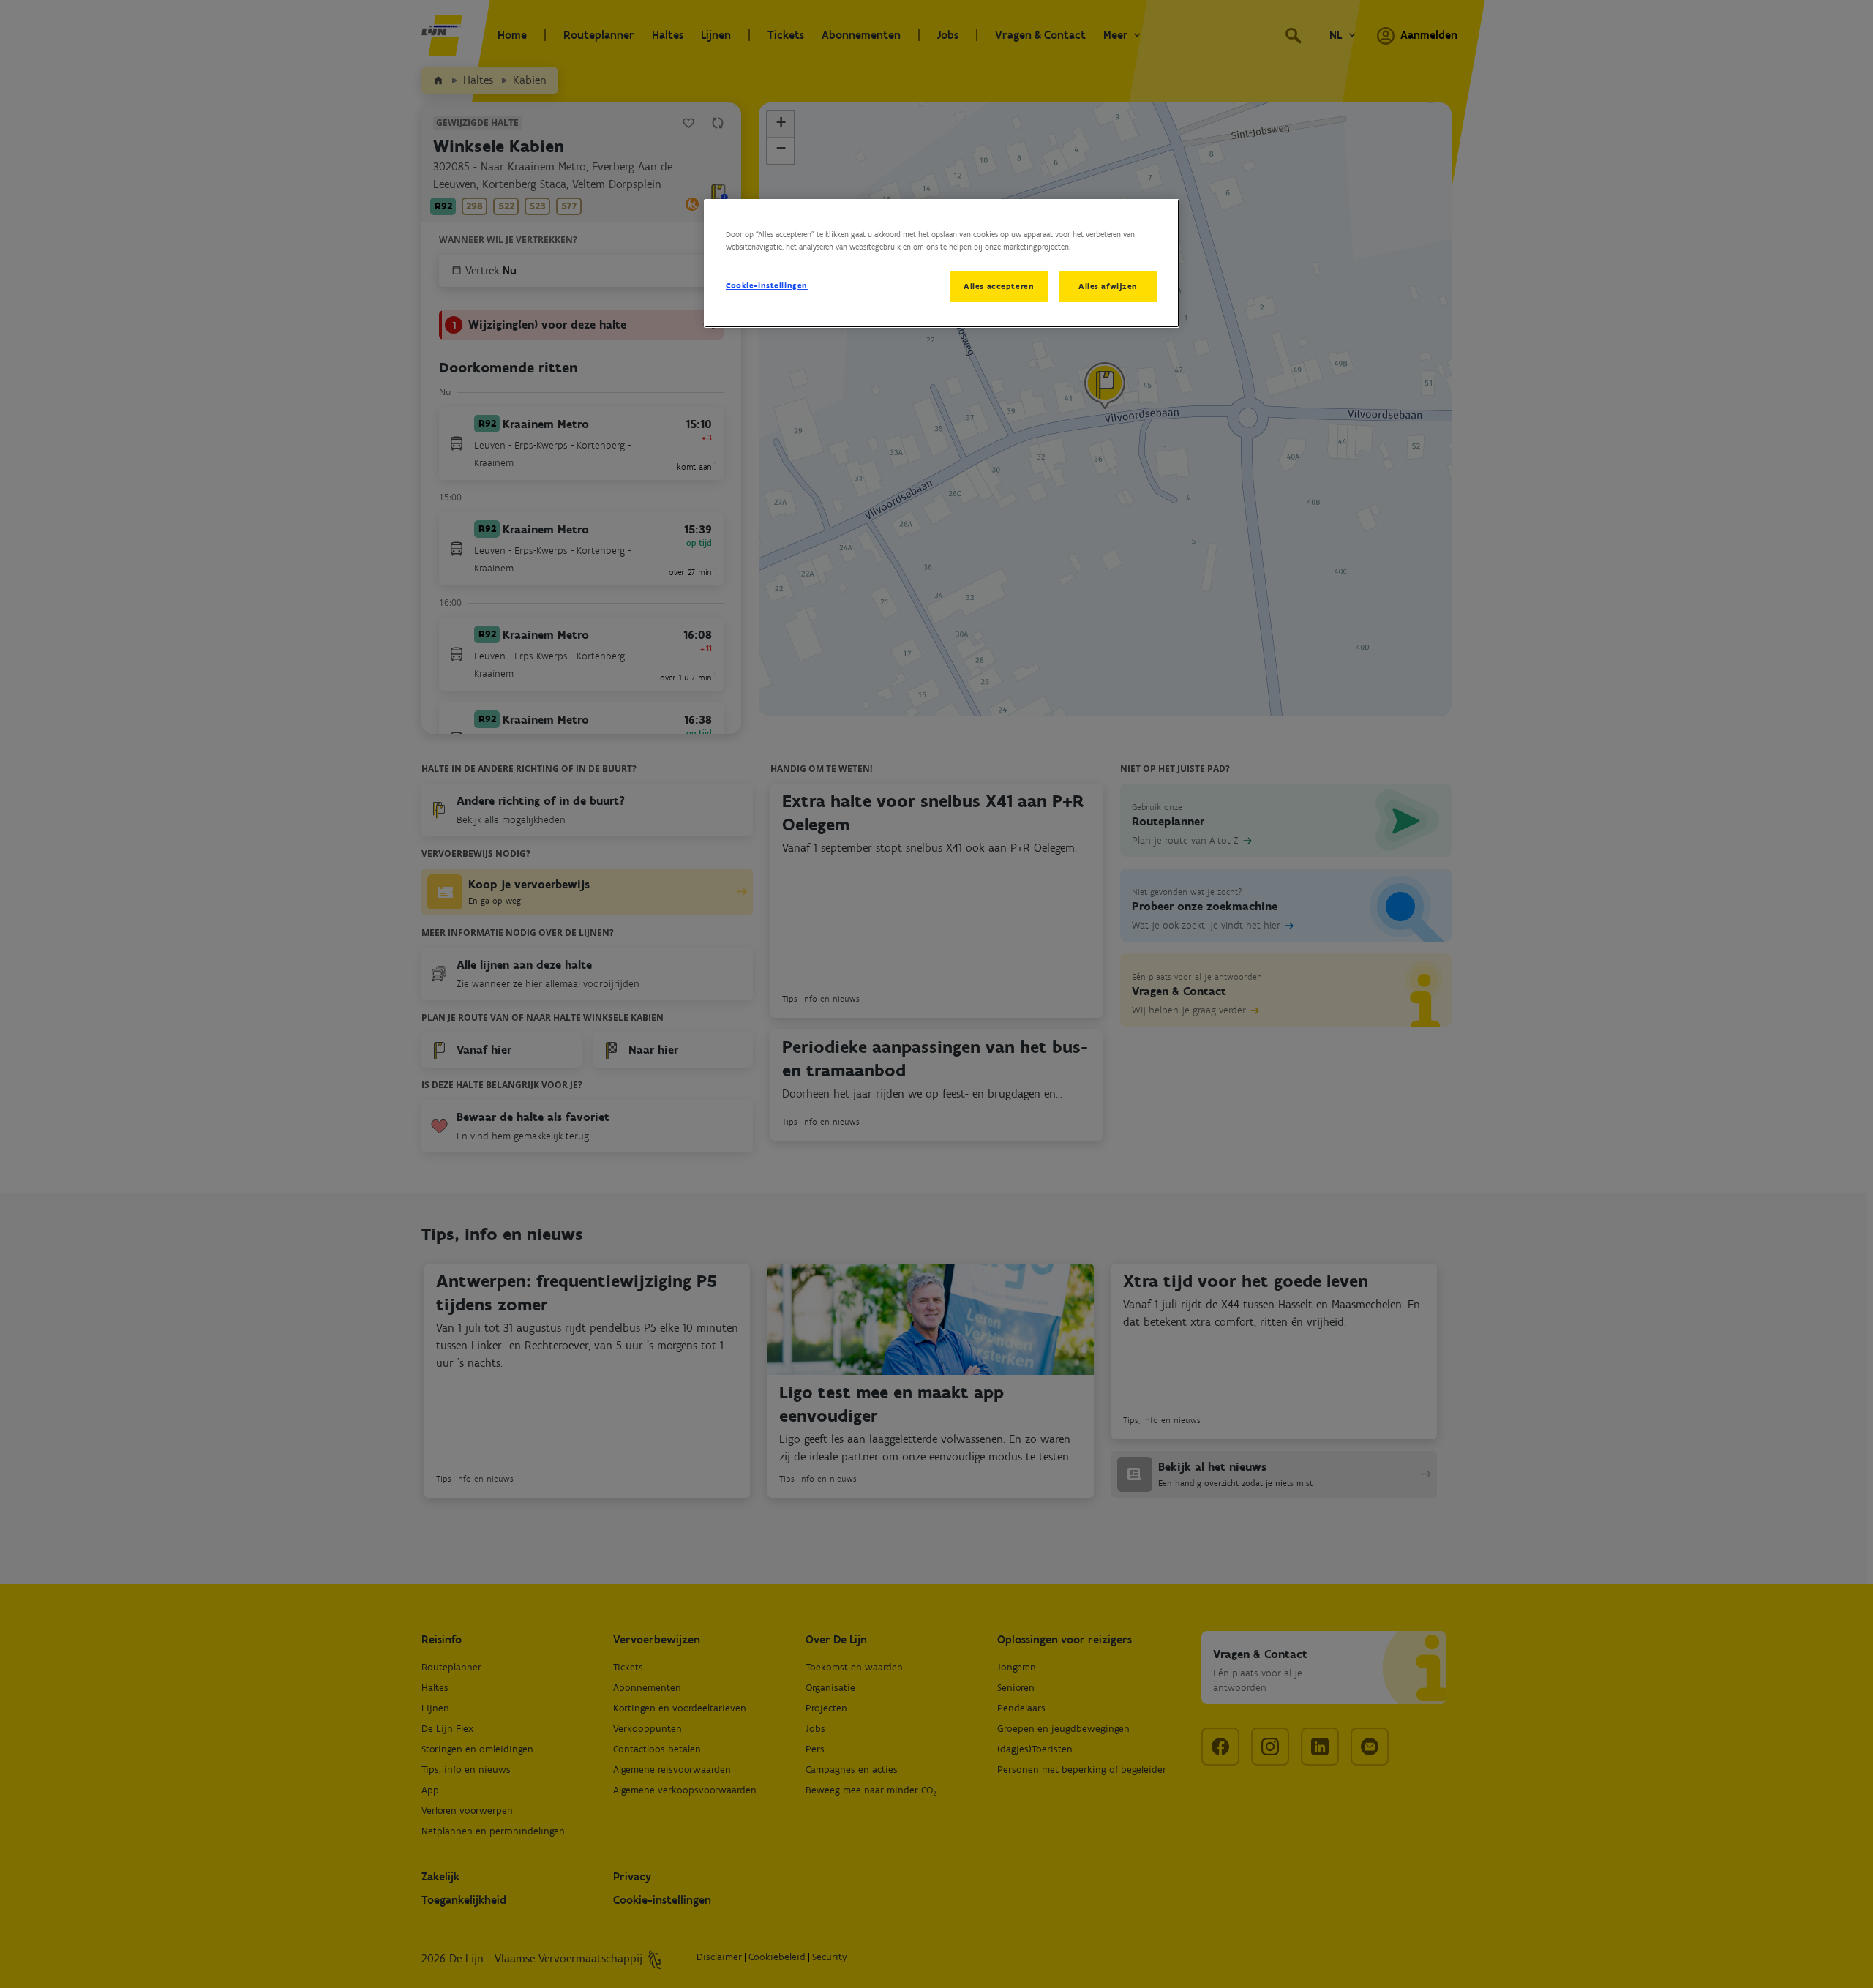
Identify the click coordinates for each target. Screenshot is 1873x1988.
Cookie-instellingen (767, 285)
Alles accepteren (999, 286)
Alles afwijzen (1108, 286)
